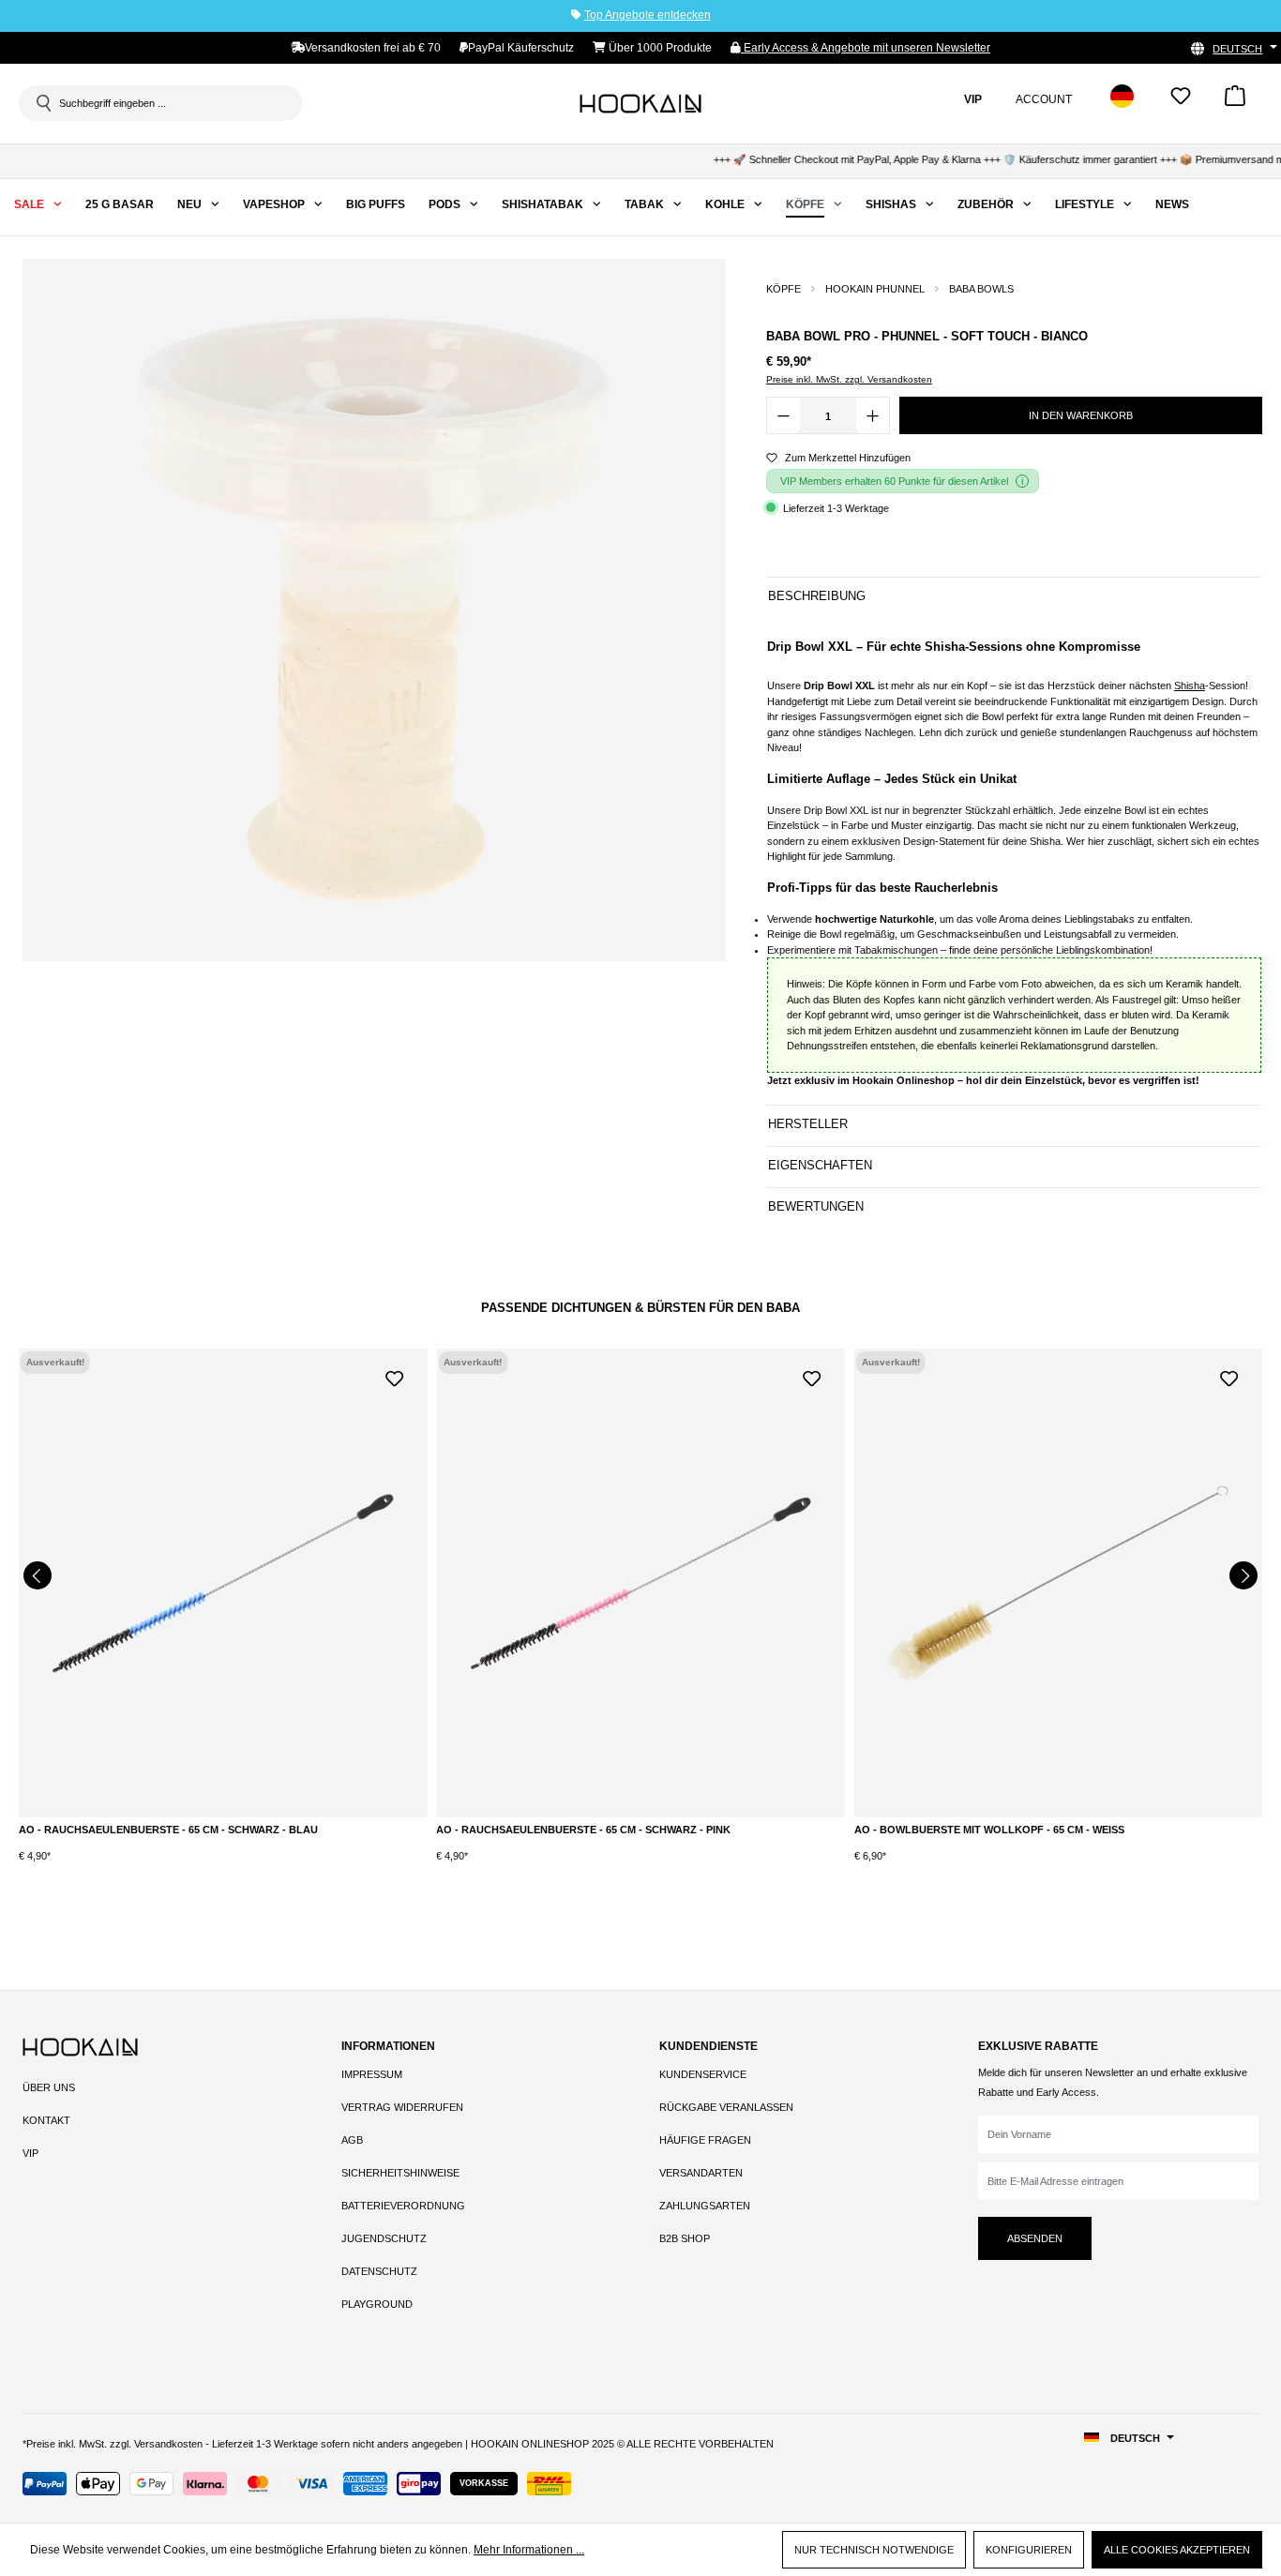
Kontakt (46, 2120)
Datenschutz (379, 2271)
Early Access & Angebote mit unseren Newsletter (866, 48)
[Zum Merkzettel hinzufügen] (394, 1377)
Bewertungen (816, 1206)
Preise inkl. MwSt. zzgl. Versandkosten (849, 379)
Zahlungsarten (705, 2206)
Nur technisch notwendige (874, 2550)
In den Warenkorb (1081, 415)
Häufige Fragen (705, 2140)
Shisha (1190, 685)
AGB (352, 2140)
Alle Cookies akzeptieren (1177, 2550)
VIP (30, 2153)
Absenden (1035, 2238)
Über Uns (49, 2087)
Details (223, 1834)
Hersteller (808, 1124)
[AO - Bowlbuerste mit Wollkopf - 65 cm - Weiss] (1058, 1583)
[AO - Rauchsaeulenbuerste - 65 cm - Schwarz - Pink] (640, 1583)
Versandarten (701, 2173)
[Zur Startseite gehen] (640, 103)
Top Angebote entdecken (648, 15)
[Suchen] (42, 103)
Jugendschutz (384, 2238)
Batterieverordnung (403, 2206)
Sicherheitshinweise (400, 2173)
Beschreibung (817, 596)
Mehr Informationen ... (529, 2550)
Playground (377, 2304)
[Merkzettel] (1181, 102)
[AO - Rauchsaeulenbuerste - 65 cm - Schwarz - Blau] (223, 1583)
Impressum (372, 2074)
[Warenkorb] (1235, 102)
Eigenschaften (820, 1165)
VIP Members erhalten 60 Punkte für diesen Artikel (894, 481)
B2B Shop (685, 2238)
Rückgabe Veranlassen (726, 2107)
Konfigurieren (1029, 2550)
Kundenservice (703, 2074)
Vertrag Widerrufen (402, 2107)
